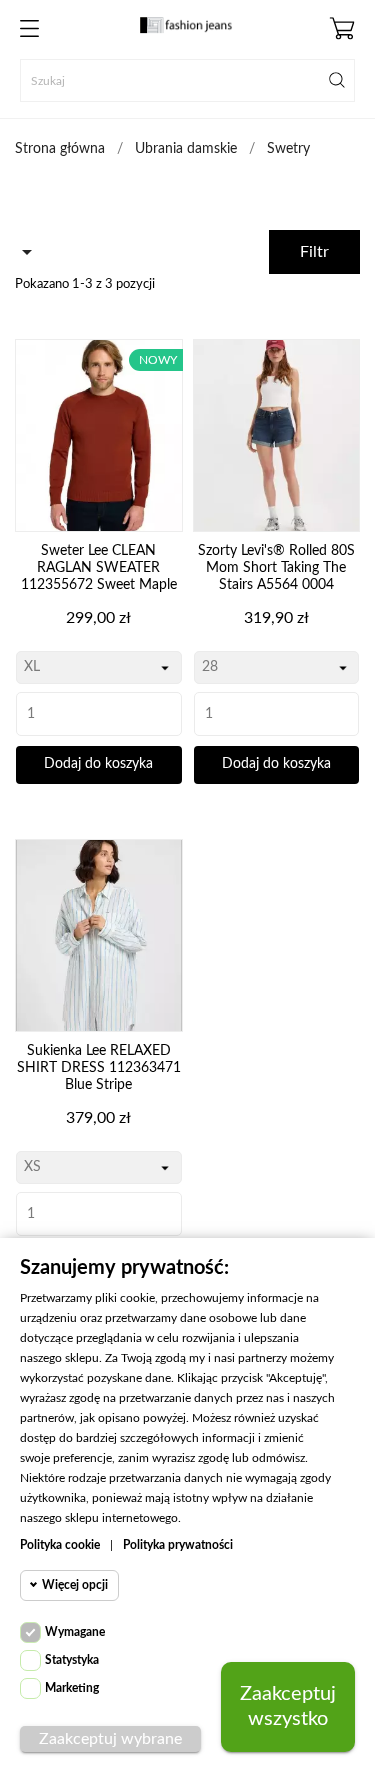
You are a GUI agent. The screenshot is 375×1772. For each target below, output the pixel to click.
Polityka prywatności (178, 1545)
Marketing (72, 1688)
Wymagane (75, 1632)
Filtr (314, 252)
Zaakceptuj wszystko (288, 1706)
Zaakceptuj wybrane (110, 1739)
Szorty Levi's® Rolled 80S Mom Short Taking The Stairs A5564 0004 (276, 568)
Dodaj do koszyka (98, 764)
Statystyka (72, 1660)
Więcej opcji (75, 1585)
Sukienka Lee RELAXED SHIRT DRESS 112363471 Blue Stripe (99, 1068)
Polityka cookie (60, 1545)
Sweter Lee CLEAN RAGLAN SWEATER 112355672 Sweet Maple (99, 568)
